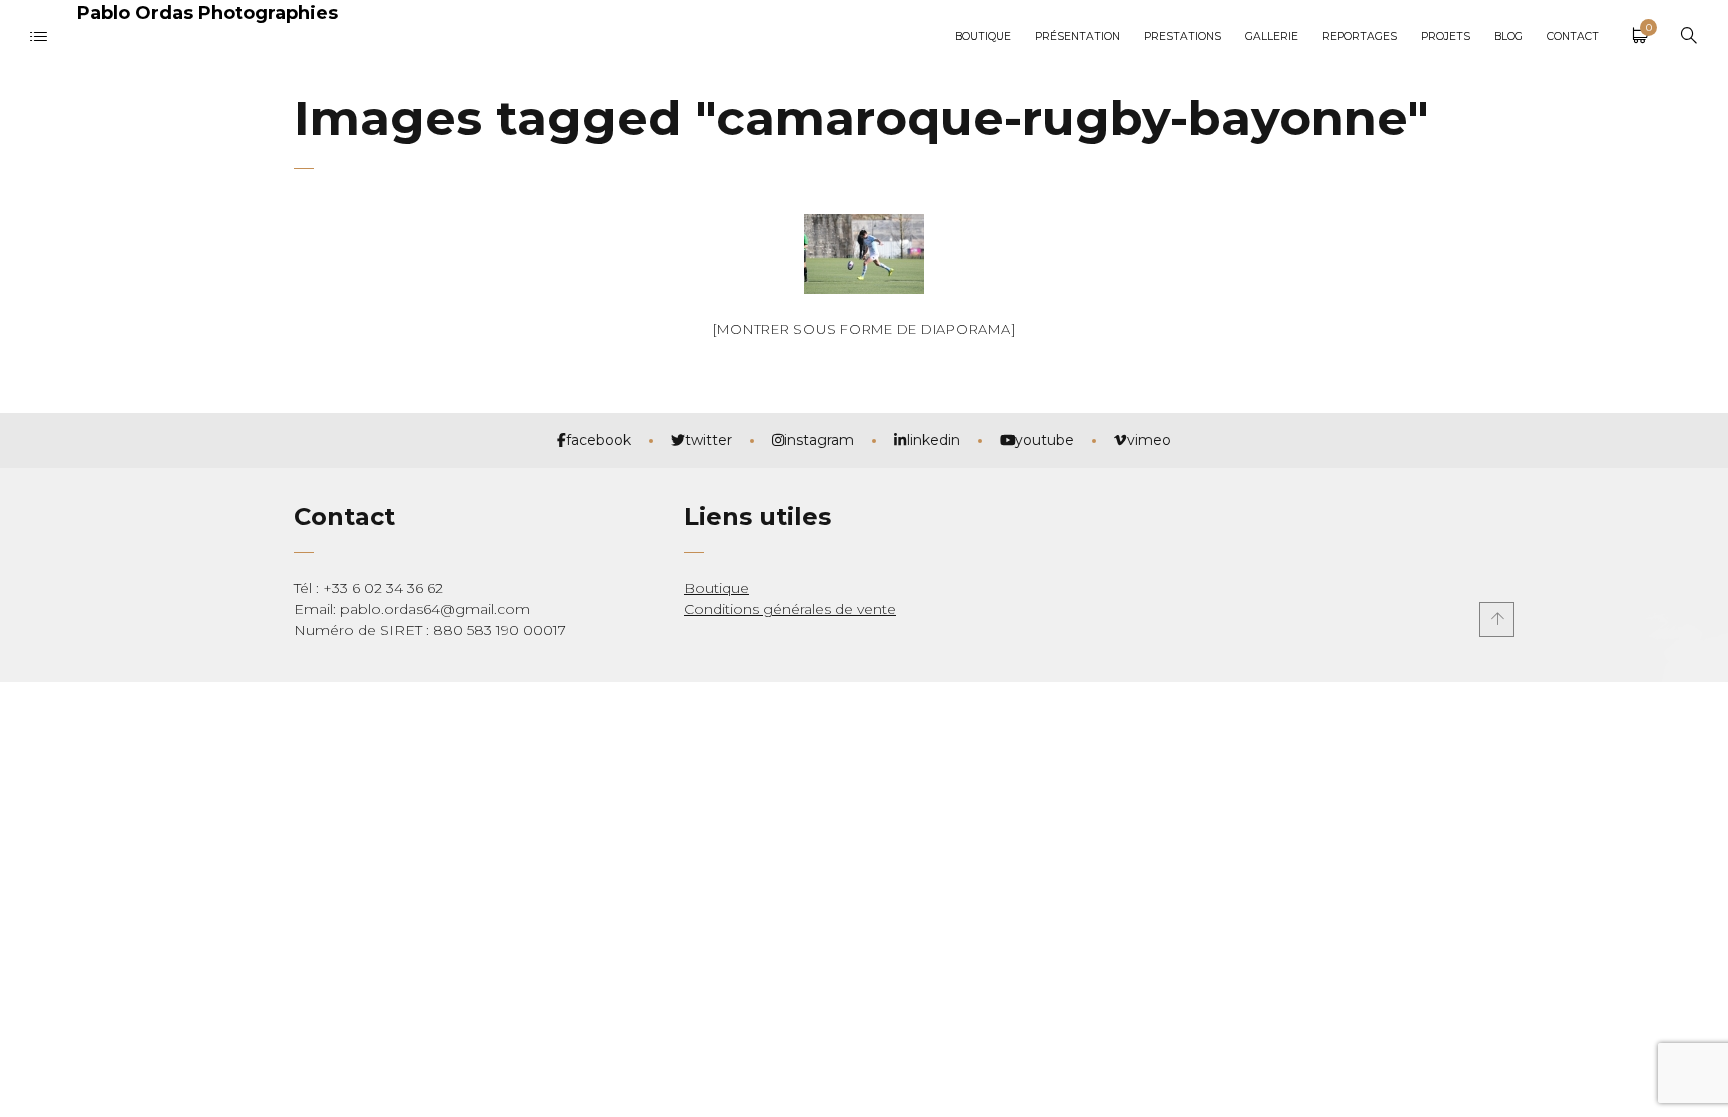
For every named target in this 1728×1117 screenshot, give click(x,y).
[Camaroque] (864, 254)
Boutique (716, 588)
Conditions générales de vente (790, 609)
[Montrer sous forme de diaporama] (864, 329)
